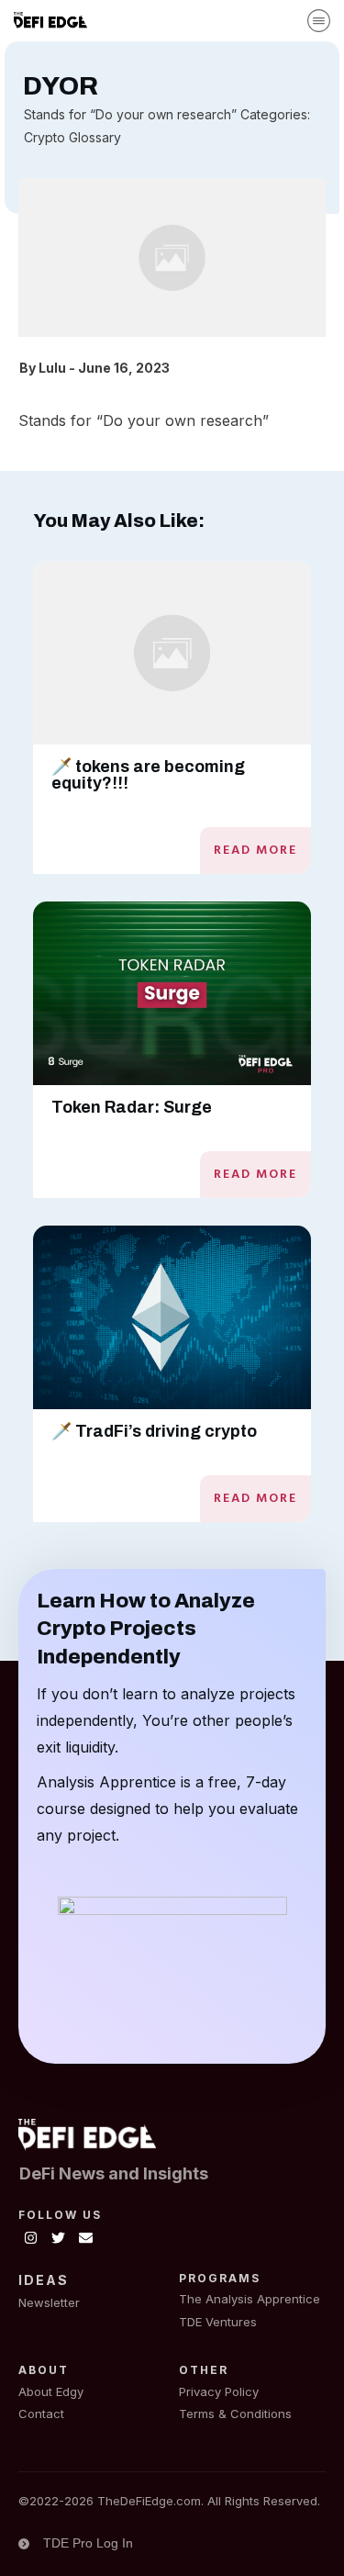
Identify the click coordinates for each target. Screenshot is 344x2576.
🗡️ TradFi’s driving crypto (154, 1431)
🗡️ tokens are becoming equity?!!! (148, 775)
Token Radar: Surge (132, 1107)
